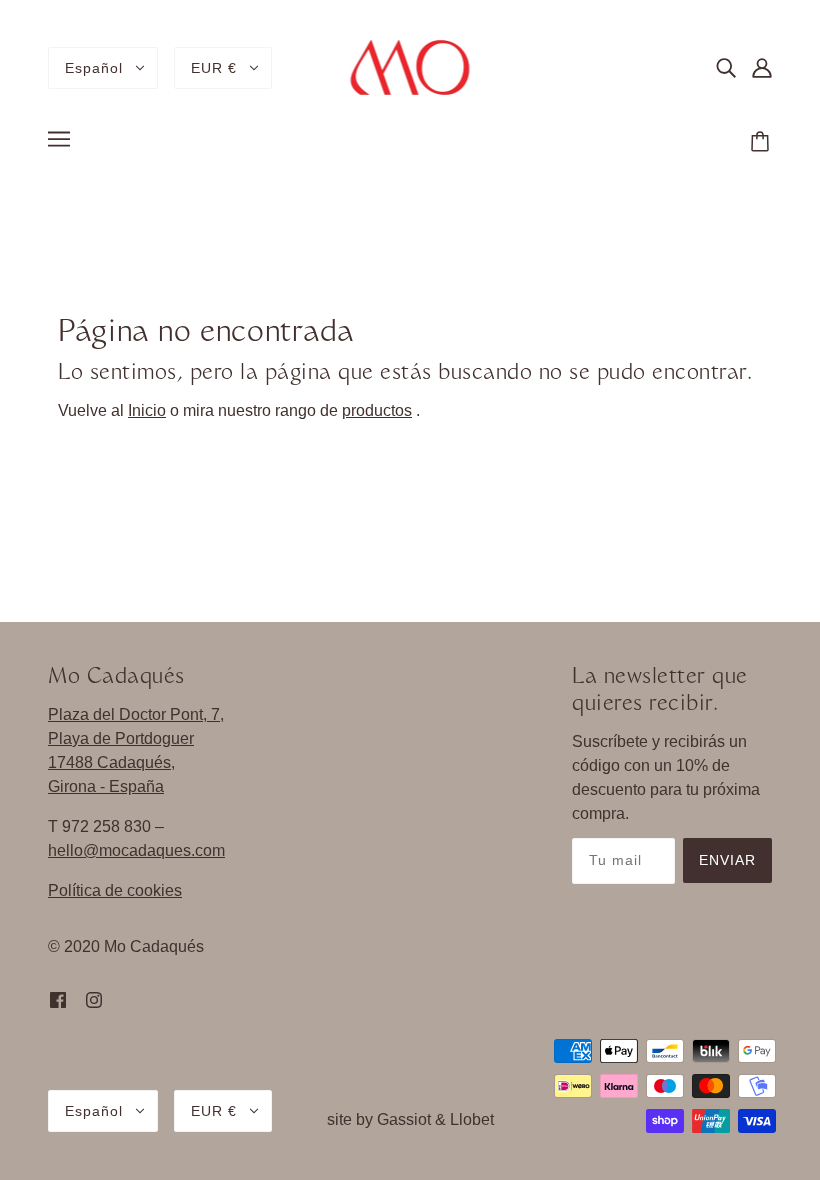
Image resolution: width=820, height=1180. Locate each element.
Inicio (147, 410)
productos (377, 410)
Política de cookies (115, 890)
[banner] (410, 66)
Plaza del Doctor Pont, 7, (136, 714)
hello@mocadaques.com (136, 850)
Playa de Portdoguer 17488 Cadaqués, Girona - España (121, 762)
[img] (726, 68)
